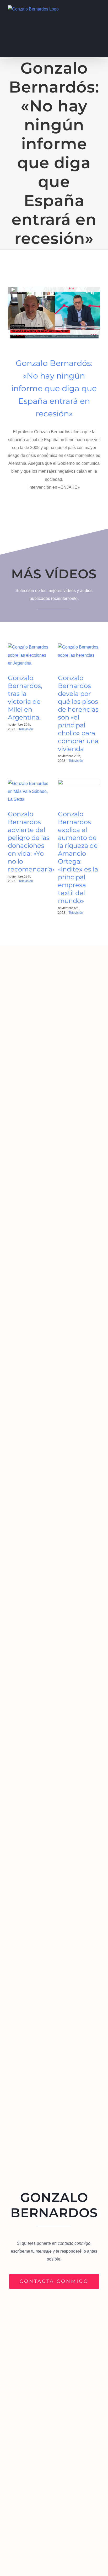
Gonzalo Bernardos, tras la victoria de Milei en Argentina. (25, 698)
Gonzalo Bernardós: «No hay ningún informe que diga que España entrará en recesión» (54, 388)
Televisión (26, 729)
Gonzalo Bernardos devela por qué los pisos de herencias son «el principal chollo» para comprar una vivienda (78, 713)
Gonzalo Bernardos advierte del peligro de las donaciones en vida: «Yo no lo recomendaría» (32, 842)
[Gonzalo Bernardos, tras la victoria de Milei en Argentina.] (29, 657)
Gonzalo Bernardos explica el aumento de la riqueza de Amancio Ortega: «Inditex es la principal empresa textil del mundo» (78, 857)
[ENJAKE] (54, 289)
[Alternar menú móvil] (98, 8)
